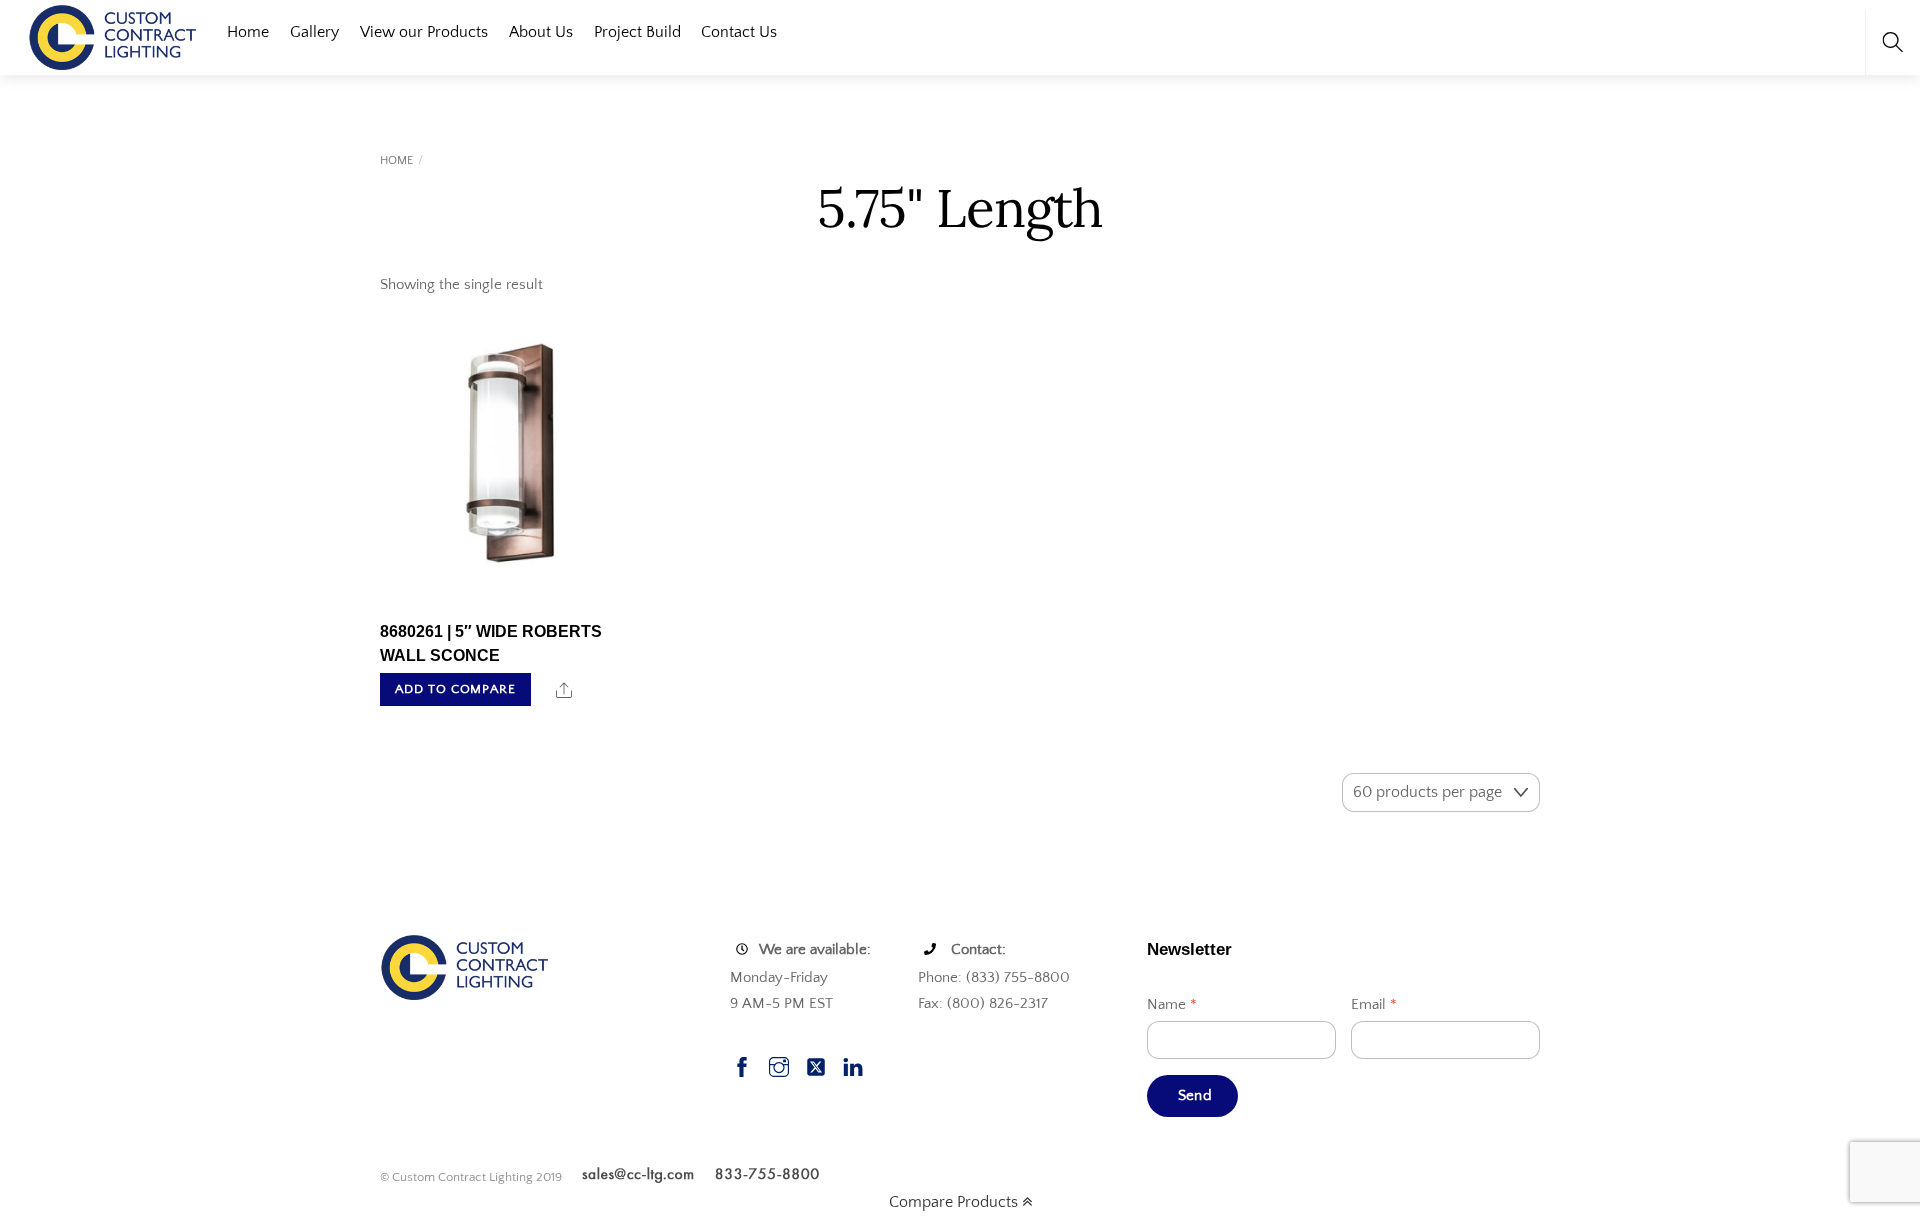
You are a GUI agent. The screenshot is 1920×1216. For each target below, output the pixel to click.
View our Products (424, 32)
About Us (541, 32)
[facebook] (742, 1064)
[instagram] (779, 1064)
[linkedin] (853, 1064)
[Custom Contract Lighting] (113, 35)
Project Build (637, 32)
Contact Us (739, 32)
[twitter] (816, 1064)
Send (1195, 1095)
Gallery (314, 32)
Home (248, 32)
